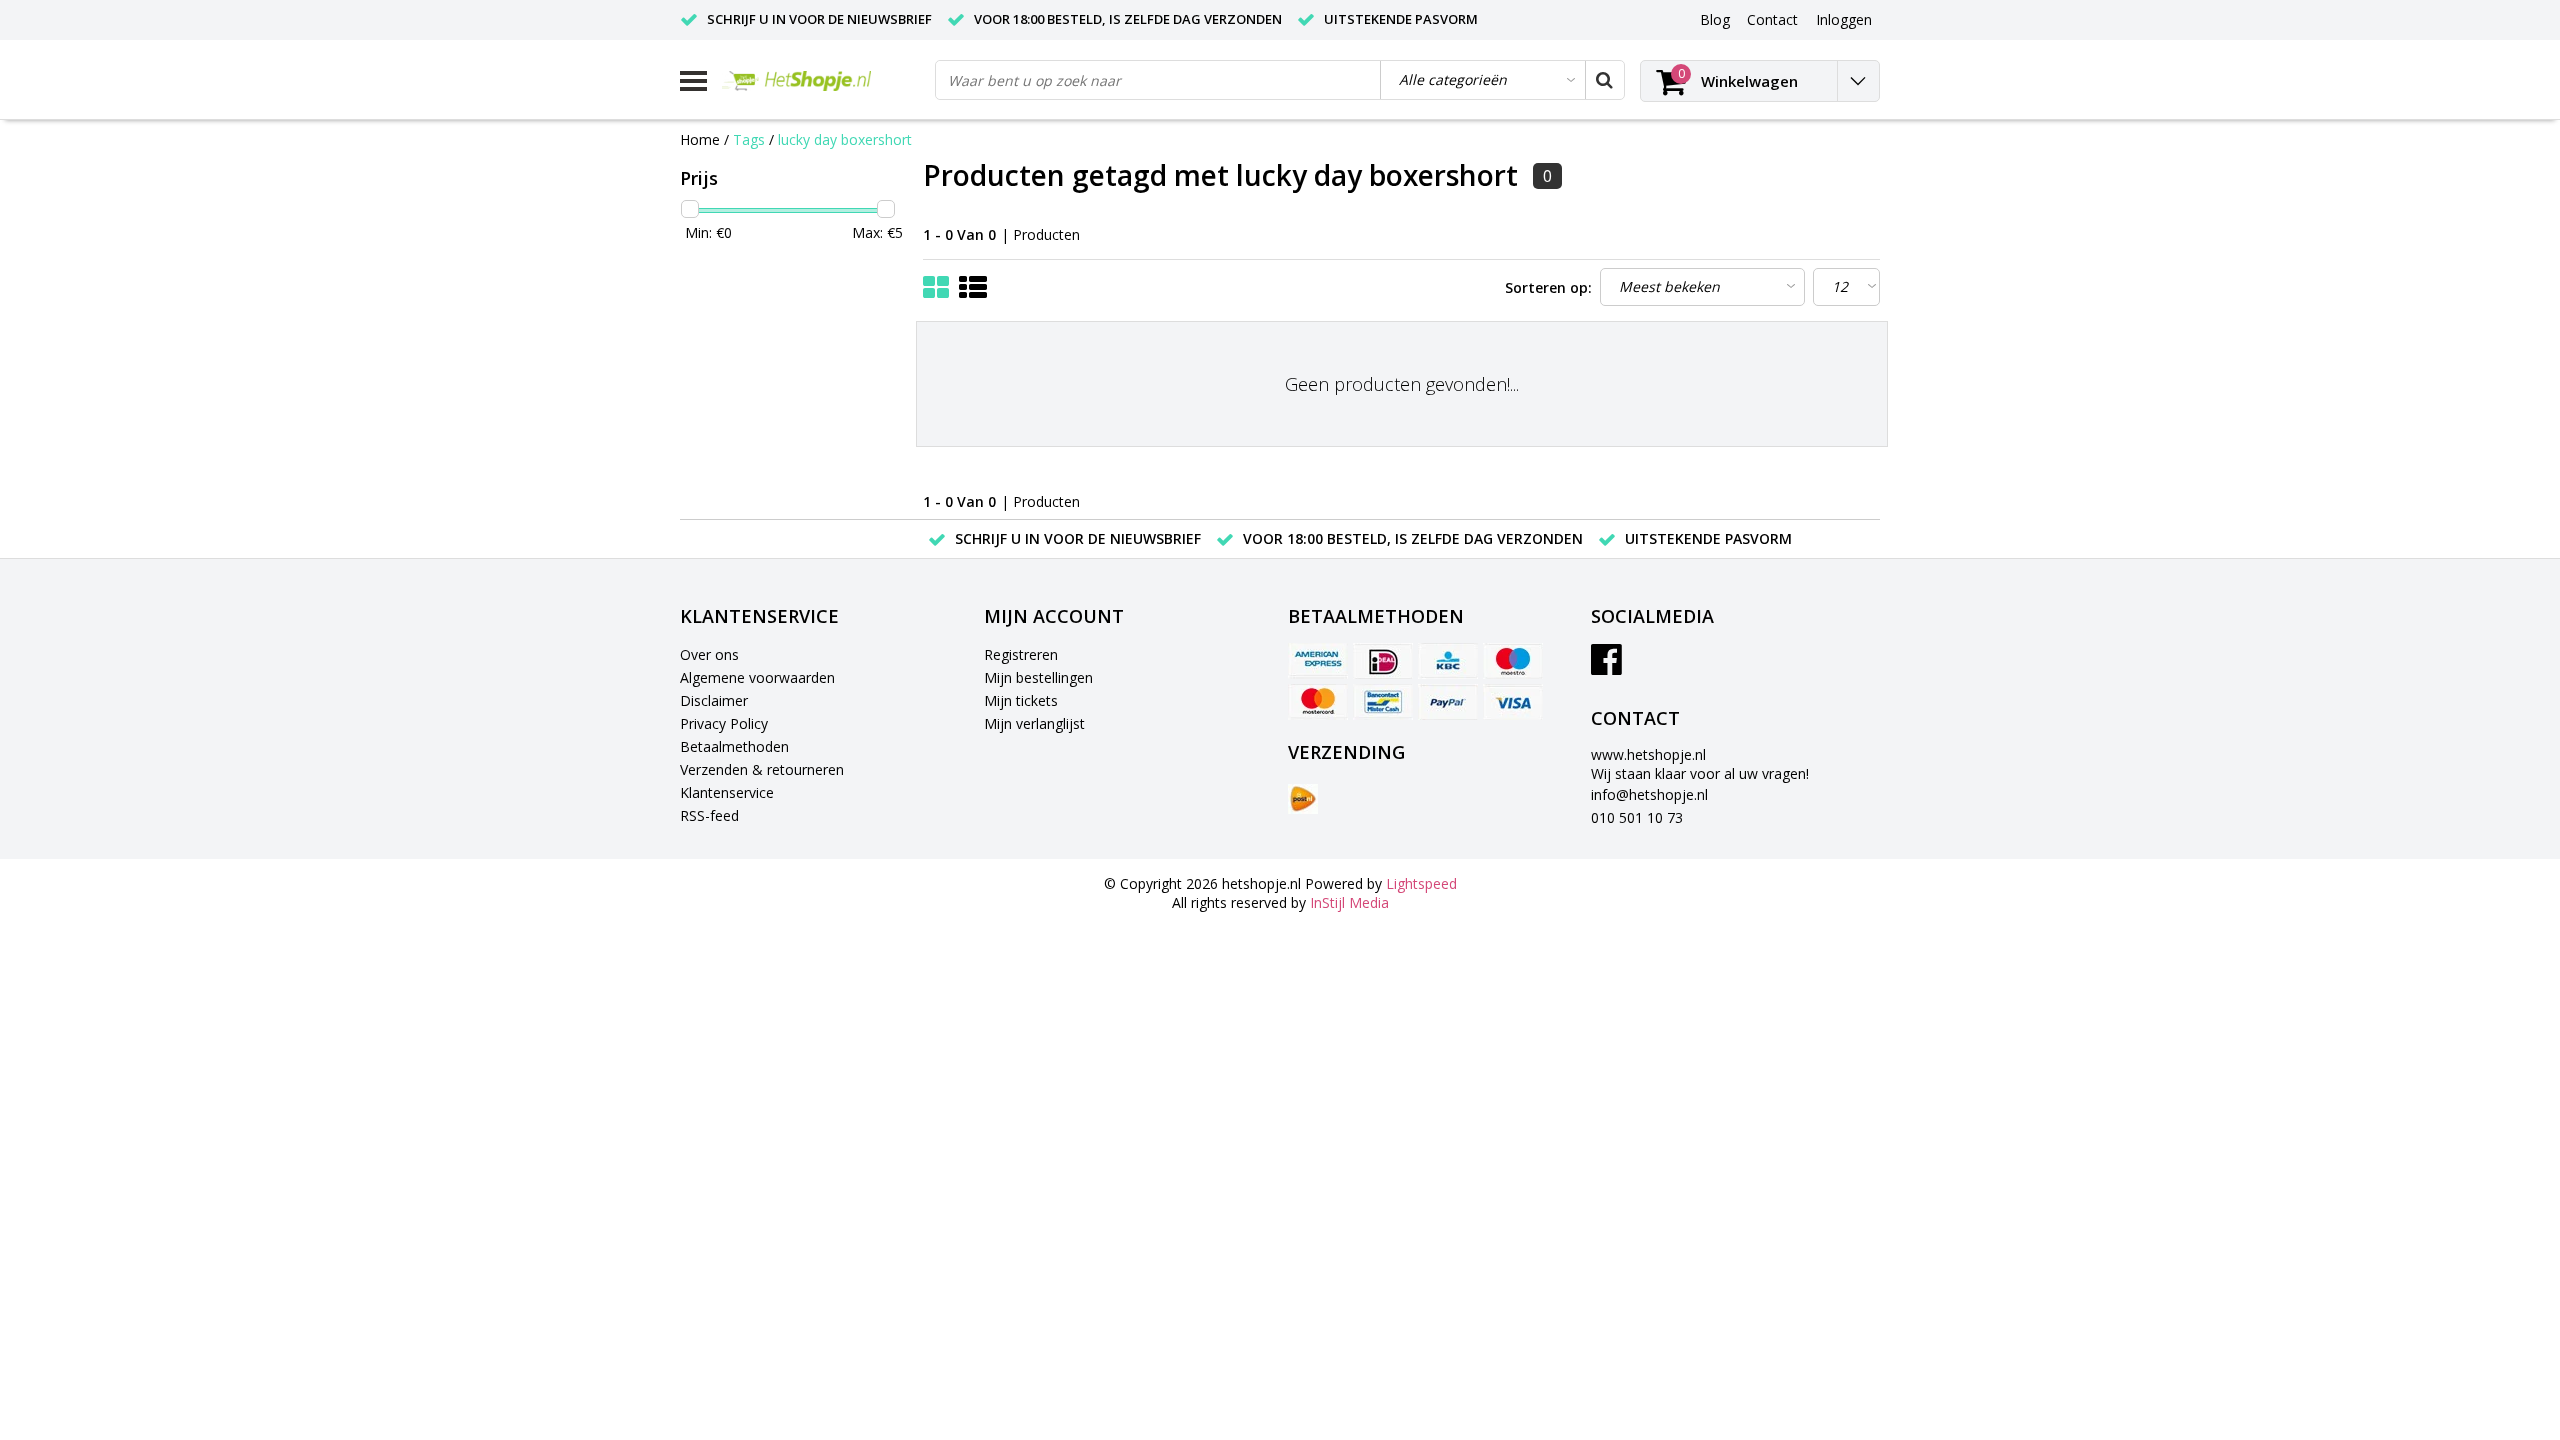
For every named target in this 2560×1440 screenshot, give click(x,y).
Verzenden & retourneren (762, 769)
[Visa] (1513, 702)
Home (700, 139)
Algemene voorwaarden (757, 677)
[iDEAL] (1383, 661)
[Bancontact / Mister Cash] (1383, 702)
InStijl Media (1349, 902)
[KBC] (1448, 661)
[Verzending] (1303, 799)
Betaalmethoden (734, 746)
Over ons (709, 654)
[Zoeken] (1604, 80)
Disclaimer (714, 700)
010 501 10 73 (1637, 817)
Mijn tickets (1021, 700)
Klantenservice (727, 792)
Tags (749, 139)
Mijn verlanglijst (1034, 723)
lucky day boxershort (845, 139)
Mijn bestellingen (1038, 677)
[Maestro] (1513, 661)
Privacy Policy (724, 723)
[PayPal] (1448, 702)
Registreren (1021, 654)
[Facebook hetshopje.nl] (1606, 666)
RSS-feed (709, 815)
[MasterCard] (1318, 702)
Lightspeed (1421, 883)
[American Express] (1318, 661)
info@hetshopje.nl (1649, 794)
